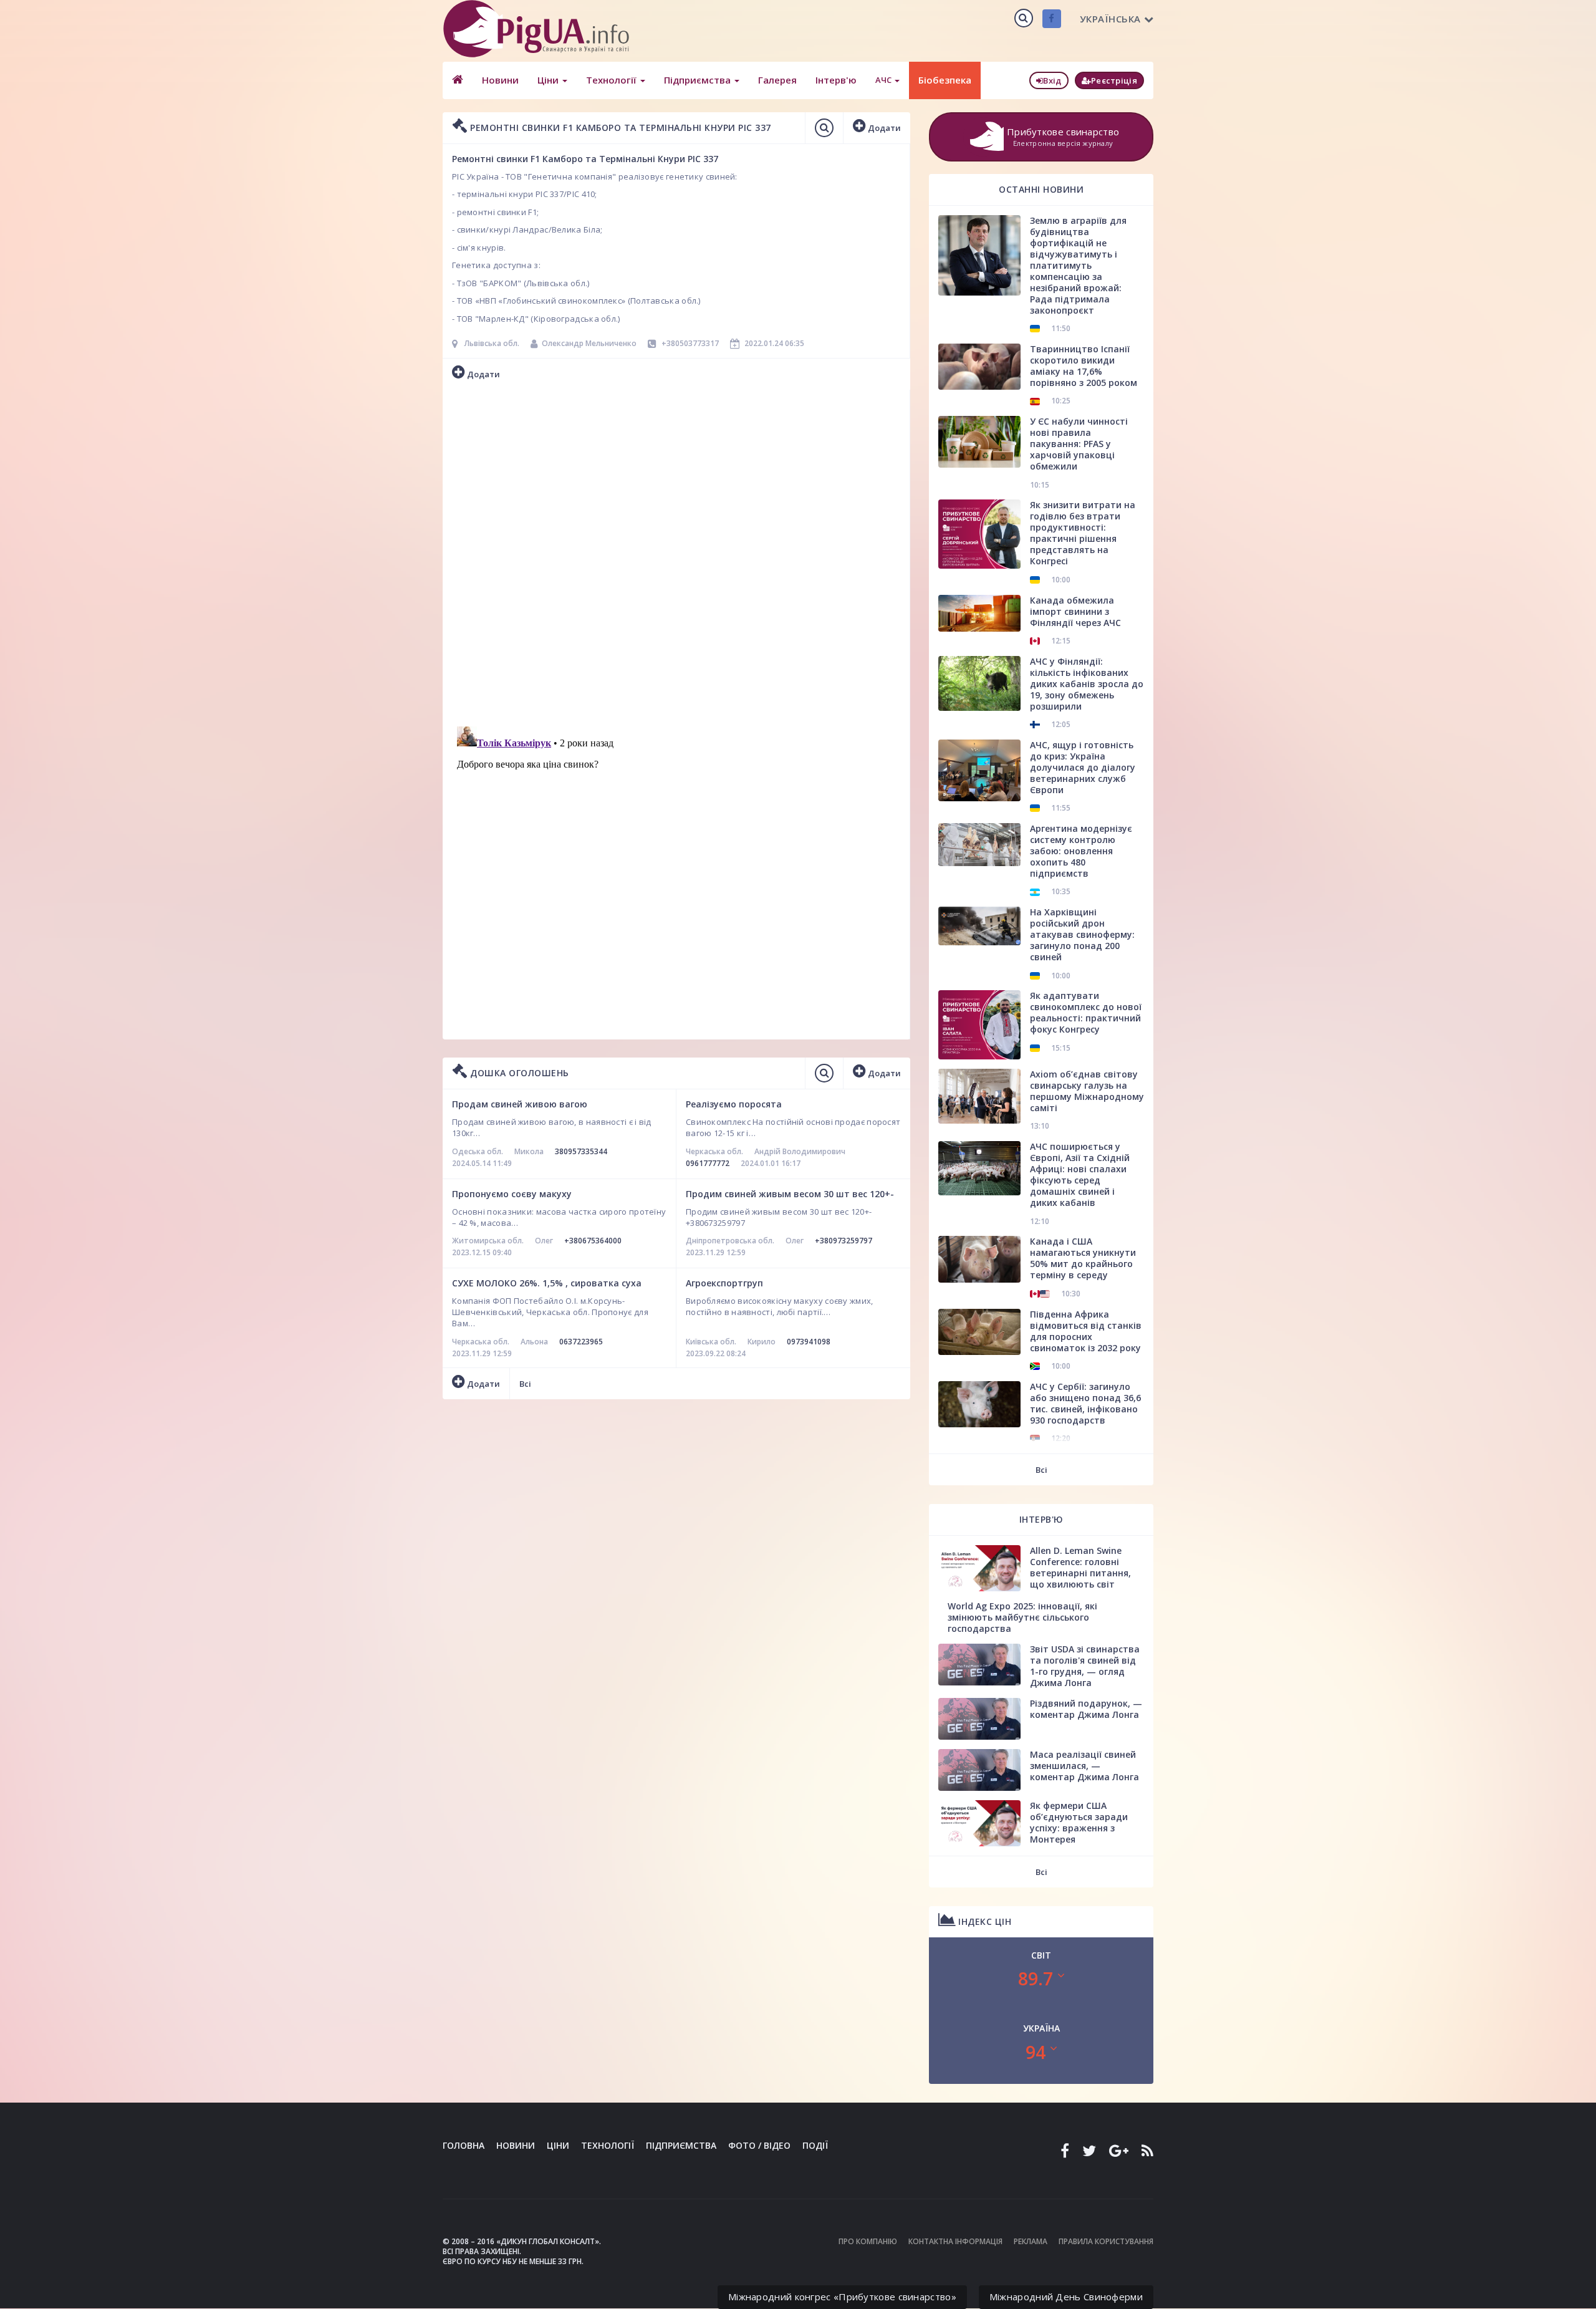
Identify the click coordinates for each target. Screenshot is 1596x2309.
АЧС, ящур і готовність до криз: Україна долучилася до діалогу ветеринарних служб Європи (1083, 767)
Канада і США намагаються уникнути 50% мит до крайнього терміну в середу (1083, 1258)
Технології (613, 80)
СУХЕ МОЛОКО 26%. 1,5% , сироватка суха (547, 1283)
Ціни (549, 80)
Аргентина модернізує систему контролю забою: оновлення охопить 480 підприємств (1081, 851)
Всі (525, 1384)
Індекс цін (984, 1921)
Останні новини (1041, 189)
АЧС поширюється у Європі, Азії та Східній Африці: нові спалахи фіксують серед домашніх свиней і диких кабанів (1080, 1174)
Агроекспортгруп (724, 1283)
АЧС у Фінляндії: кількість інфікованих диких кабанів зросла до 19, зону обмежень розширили (1087, 684)
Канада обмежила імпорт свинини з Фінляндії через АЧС (1075, 611)
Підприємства (699, 80)
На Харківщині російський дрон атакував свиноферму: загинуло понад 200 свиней (1082, 934)
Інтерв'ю (836, 80)
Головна (464, 2145)
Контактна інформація (955, 2241)
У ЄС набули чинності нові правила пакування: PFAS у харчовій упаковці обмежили (1079, 444)
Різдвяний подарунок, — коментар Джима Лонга (1086, 1709)
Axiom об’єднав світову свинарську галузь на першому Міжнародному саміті (1087, 1091)
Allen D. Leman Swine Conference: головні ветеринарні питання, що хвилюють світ (1080, 1567)
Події (815, 2145)
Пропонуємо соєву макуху (512, 1194)
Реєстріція (1114, 80)
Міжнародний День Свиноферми (1066, 2297)
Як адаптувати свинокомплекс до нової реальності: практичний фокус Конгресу (1086, 1012)
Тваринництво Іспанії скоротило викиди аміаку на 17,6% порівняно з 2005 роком (1084, 366)
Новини (500, 80)
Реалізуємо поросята (734, 1104)
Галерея (777, 80)
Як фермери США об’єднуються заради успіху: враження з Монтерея (1079, 1822)
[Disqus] (676, 555)
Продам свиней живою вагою (520, 1104)
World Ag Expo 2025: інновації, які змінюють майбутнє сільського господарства (1022, 1617)
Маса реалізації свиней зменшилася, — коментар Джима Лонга (1084, 1766)
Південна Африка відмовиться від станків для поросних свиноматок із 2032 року (1086, 1331)
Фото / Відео (759, 2145)
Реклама (1031, 2241)
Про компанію (868, 2241)
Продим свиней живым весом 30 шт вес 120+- (790, 1194)
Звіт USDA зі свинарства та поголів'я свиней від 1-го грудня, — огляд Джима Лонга (1085, 1666)
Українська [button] (1110, 19)
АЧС (884, 80)
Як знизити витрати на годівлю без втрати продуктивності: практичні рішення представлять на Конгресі (1083, 533)
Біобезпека (945, 80)
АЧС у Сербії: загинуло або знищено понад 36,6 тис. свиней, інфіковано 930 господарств (1085, 1403)
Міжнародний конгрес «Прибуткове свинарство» (842, 2297)
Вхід (1052, 80)
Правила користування (1106, 2241)
